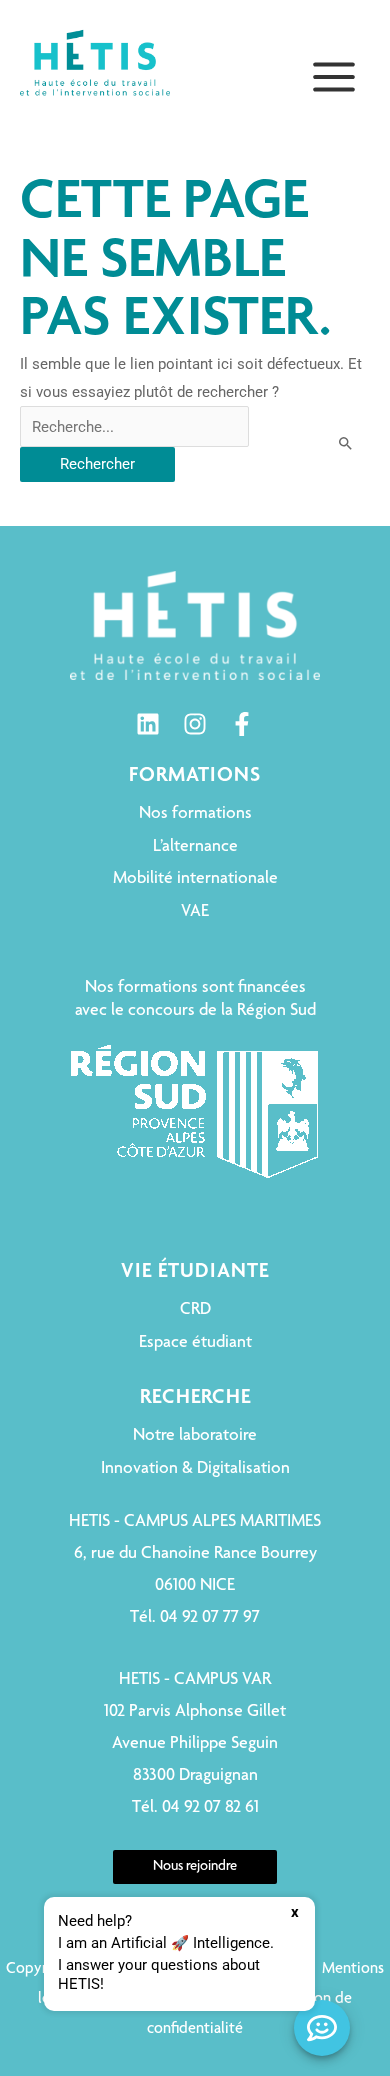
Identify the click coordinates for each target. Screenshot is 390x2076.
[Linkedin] (148, 724)
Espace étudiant (195, 1343)
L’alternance (195, 847)
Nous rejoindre (195, 1867)
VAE (195, 912)
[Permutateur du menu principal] (334, 77)
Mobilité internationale (195, 879)
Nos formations (195, 814)
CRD (195, 1310)
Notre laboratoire (195, 1436)
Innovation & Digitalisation (195, 1469)
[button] (179, 1954)
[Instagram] (195, 724)
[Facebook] (242, 724)
